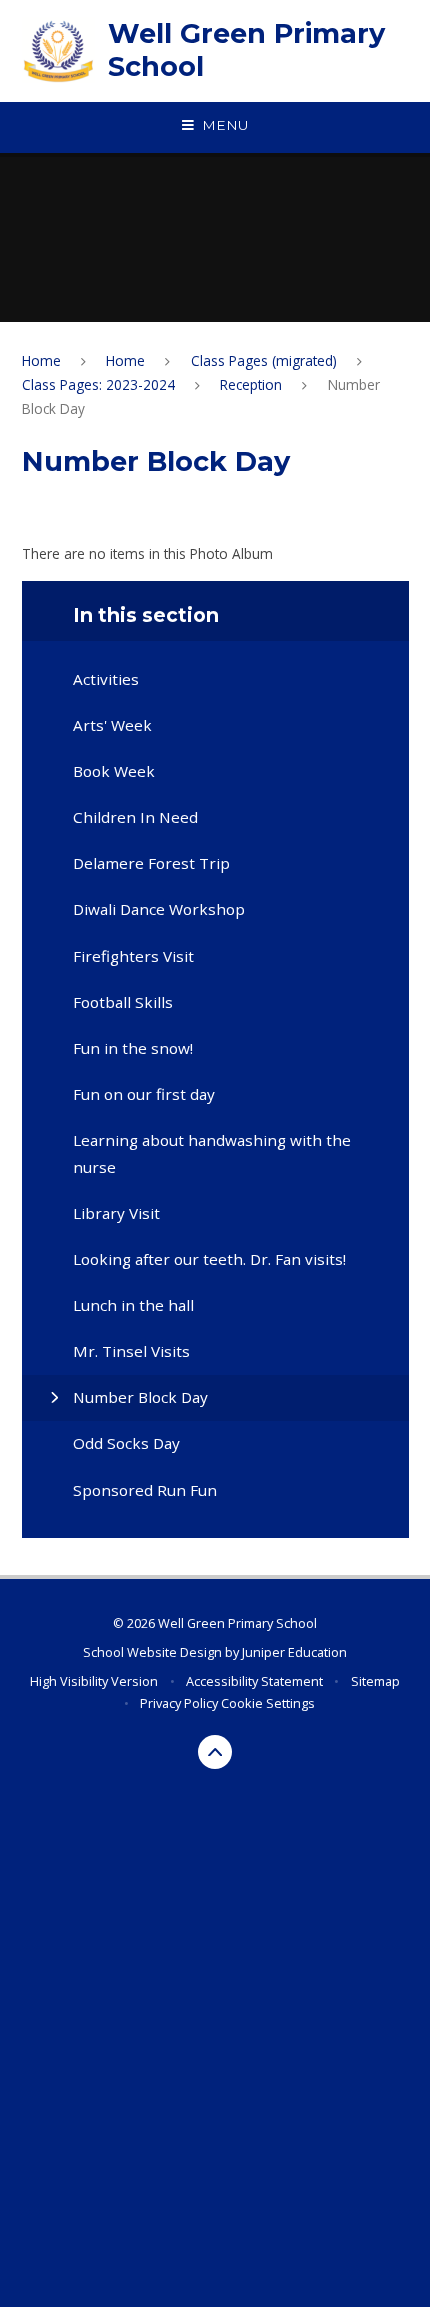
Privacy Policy (179, 1703)
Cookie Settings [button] (268, 1703)
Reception (251, 384)
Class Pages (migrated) (264, 360)
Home (41, 360)
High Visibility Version (94, 1681)
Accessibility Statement (254, 1681)
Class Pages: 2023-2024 (98, 384)
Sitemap (375, 1681)
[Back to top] (215, 1752)
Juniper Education (294, 1652)
